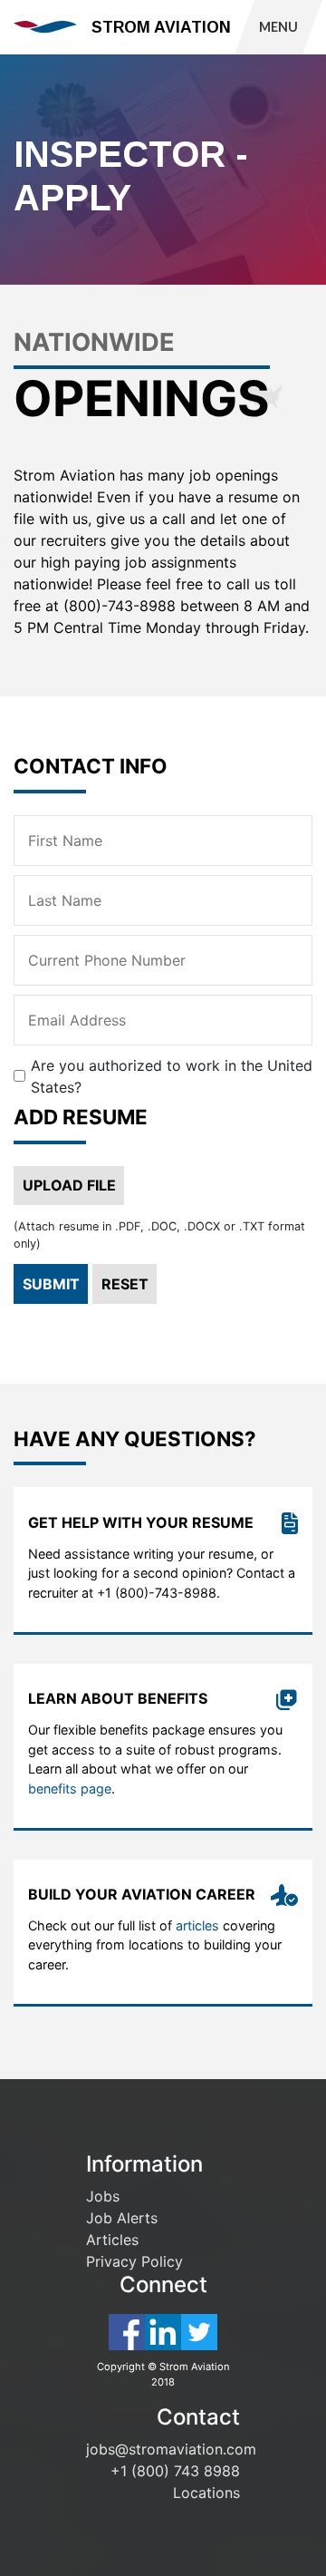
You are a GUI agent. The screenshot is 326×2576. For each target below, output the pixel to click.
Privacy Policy (134, 2261)
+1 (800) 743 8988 (175, 2471)
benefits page (70, 1789)
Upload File (69, 1185)
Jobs (103, 2196)
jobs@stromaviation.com (171, 2449)
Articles (112, 2240)
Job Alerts (122, 2218)
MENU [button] (278, 27)
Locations (206, 2493)
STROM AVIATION (161, 27)
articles (197, 1925)
